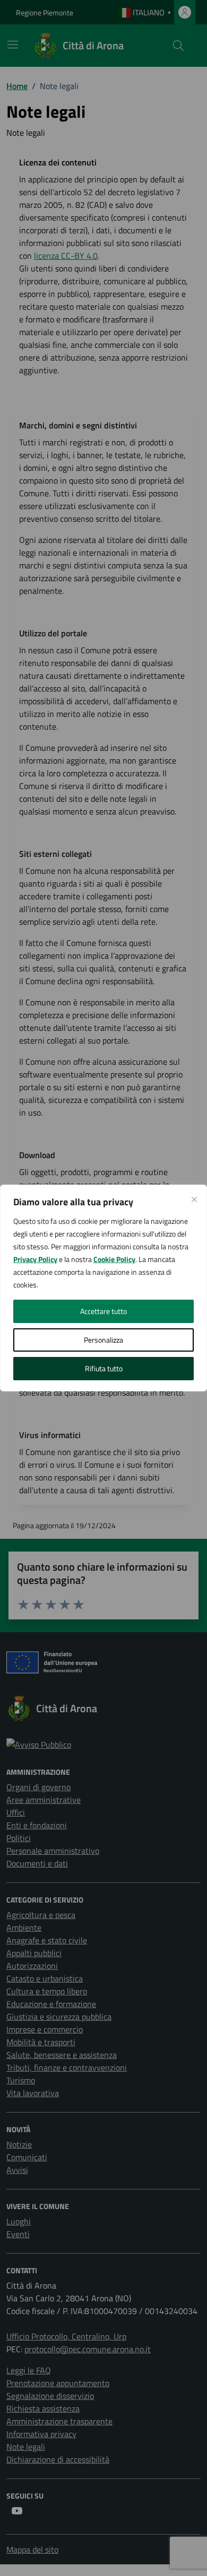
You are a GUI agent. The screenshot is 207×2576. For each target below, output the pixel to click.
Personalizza (103, 1340)
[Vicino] (194, 1199)
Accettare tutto (103, 1311)
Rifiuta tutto (104, 1368)
